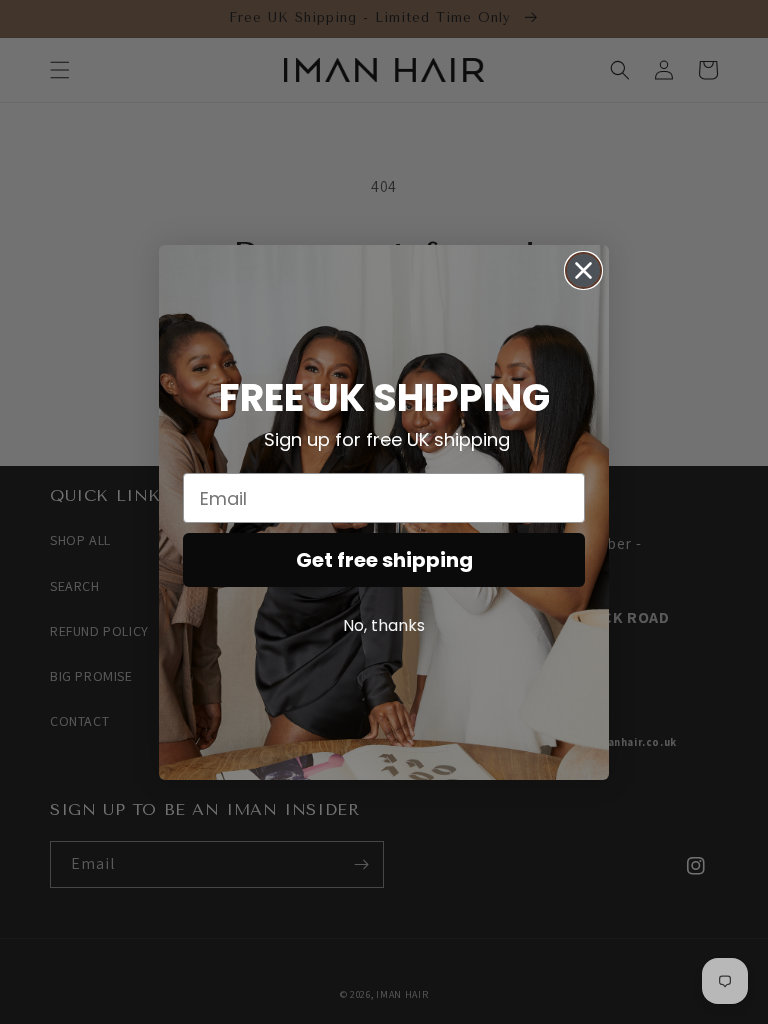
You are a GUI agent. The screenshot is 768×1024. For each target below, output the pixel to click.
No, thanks (384, 625)
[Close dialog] (583, 270)
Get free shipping (384, 560)
